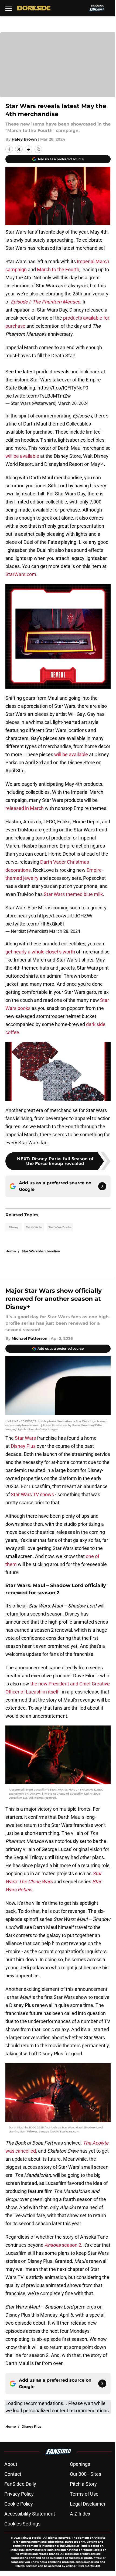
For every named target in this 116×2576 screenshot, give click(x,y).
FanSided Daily (20, 2484)
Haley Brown (24, 139)
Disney (14, 1227)
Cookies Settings (22, 2524)
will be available (23, 456)
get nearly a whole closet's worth (40, 952)
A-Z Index (80, 2514)
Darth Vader (34, 1227)
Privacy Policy (19, 2494)
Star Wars (25, 1438)
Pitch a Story (83, 2484)
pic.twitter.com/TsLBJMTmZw (38, 396)
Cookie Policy (19, 2504)
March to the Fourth (58, 269)
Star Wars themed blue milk (73, 894)
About (11, 2464)
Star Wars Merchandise (41, 1251)
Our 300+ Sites (86, 2474)
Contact (13, 2474)
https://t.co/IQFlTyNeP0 (63, 388)
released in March (25, 808)
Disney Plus (23, 1446)
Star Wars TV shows (32, 1494)
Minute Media (31, 2538)
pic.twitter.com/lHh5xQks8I (35, 924)
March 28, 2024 (65, 931)
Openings (80, 2464)
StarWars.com (21, 574)
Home (11, 1251)
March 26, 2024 (73, 403)
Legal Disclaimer (88, 2504)
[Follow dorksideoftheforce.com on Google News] (102, 1186)
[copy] (38, 149)
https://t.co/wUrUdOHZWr (65, 916)
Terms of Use (84, 2494)
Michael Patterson (30, 1338)
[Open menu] (9, 8)
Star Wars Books (60, 1227)
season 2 (63, 2245)
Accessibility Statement (30, 2514)
